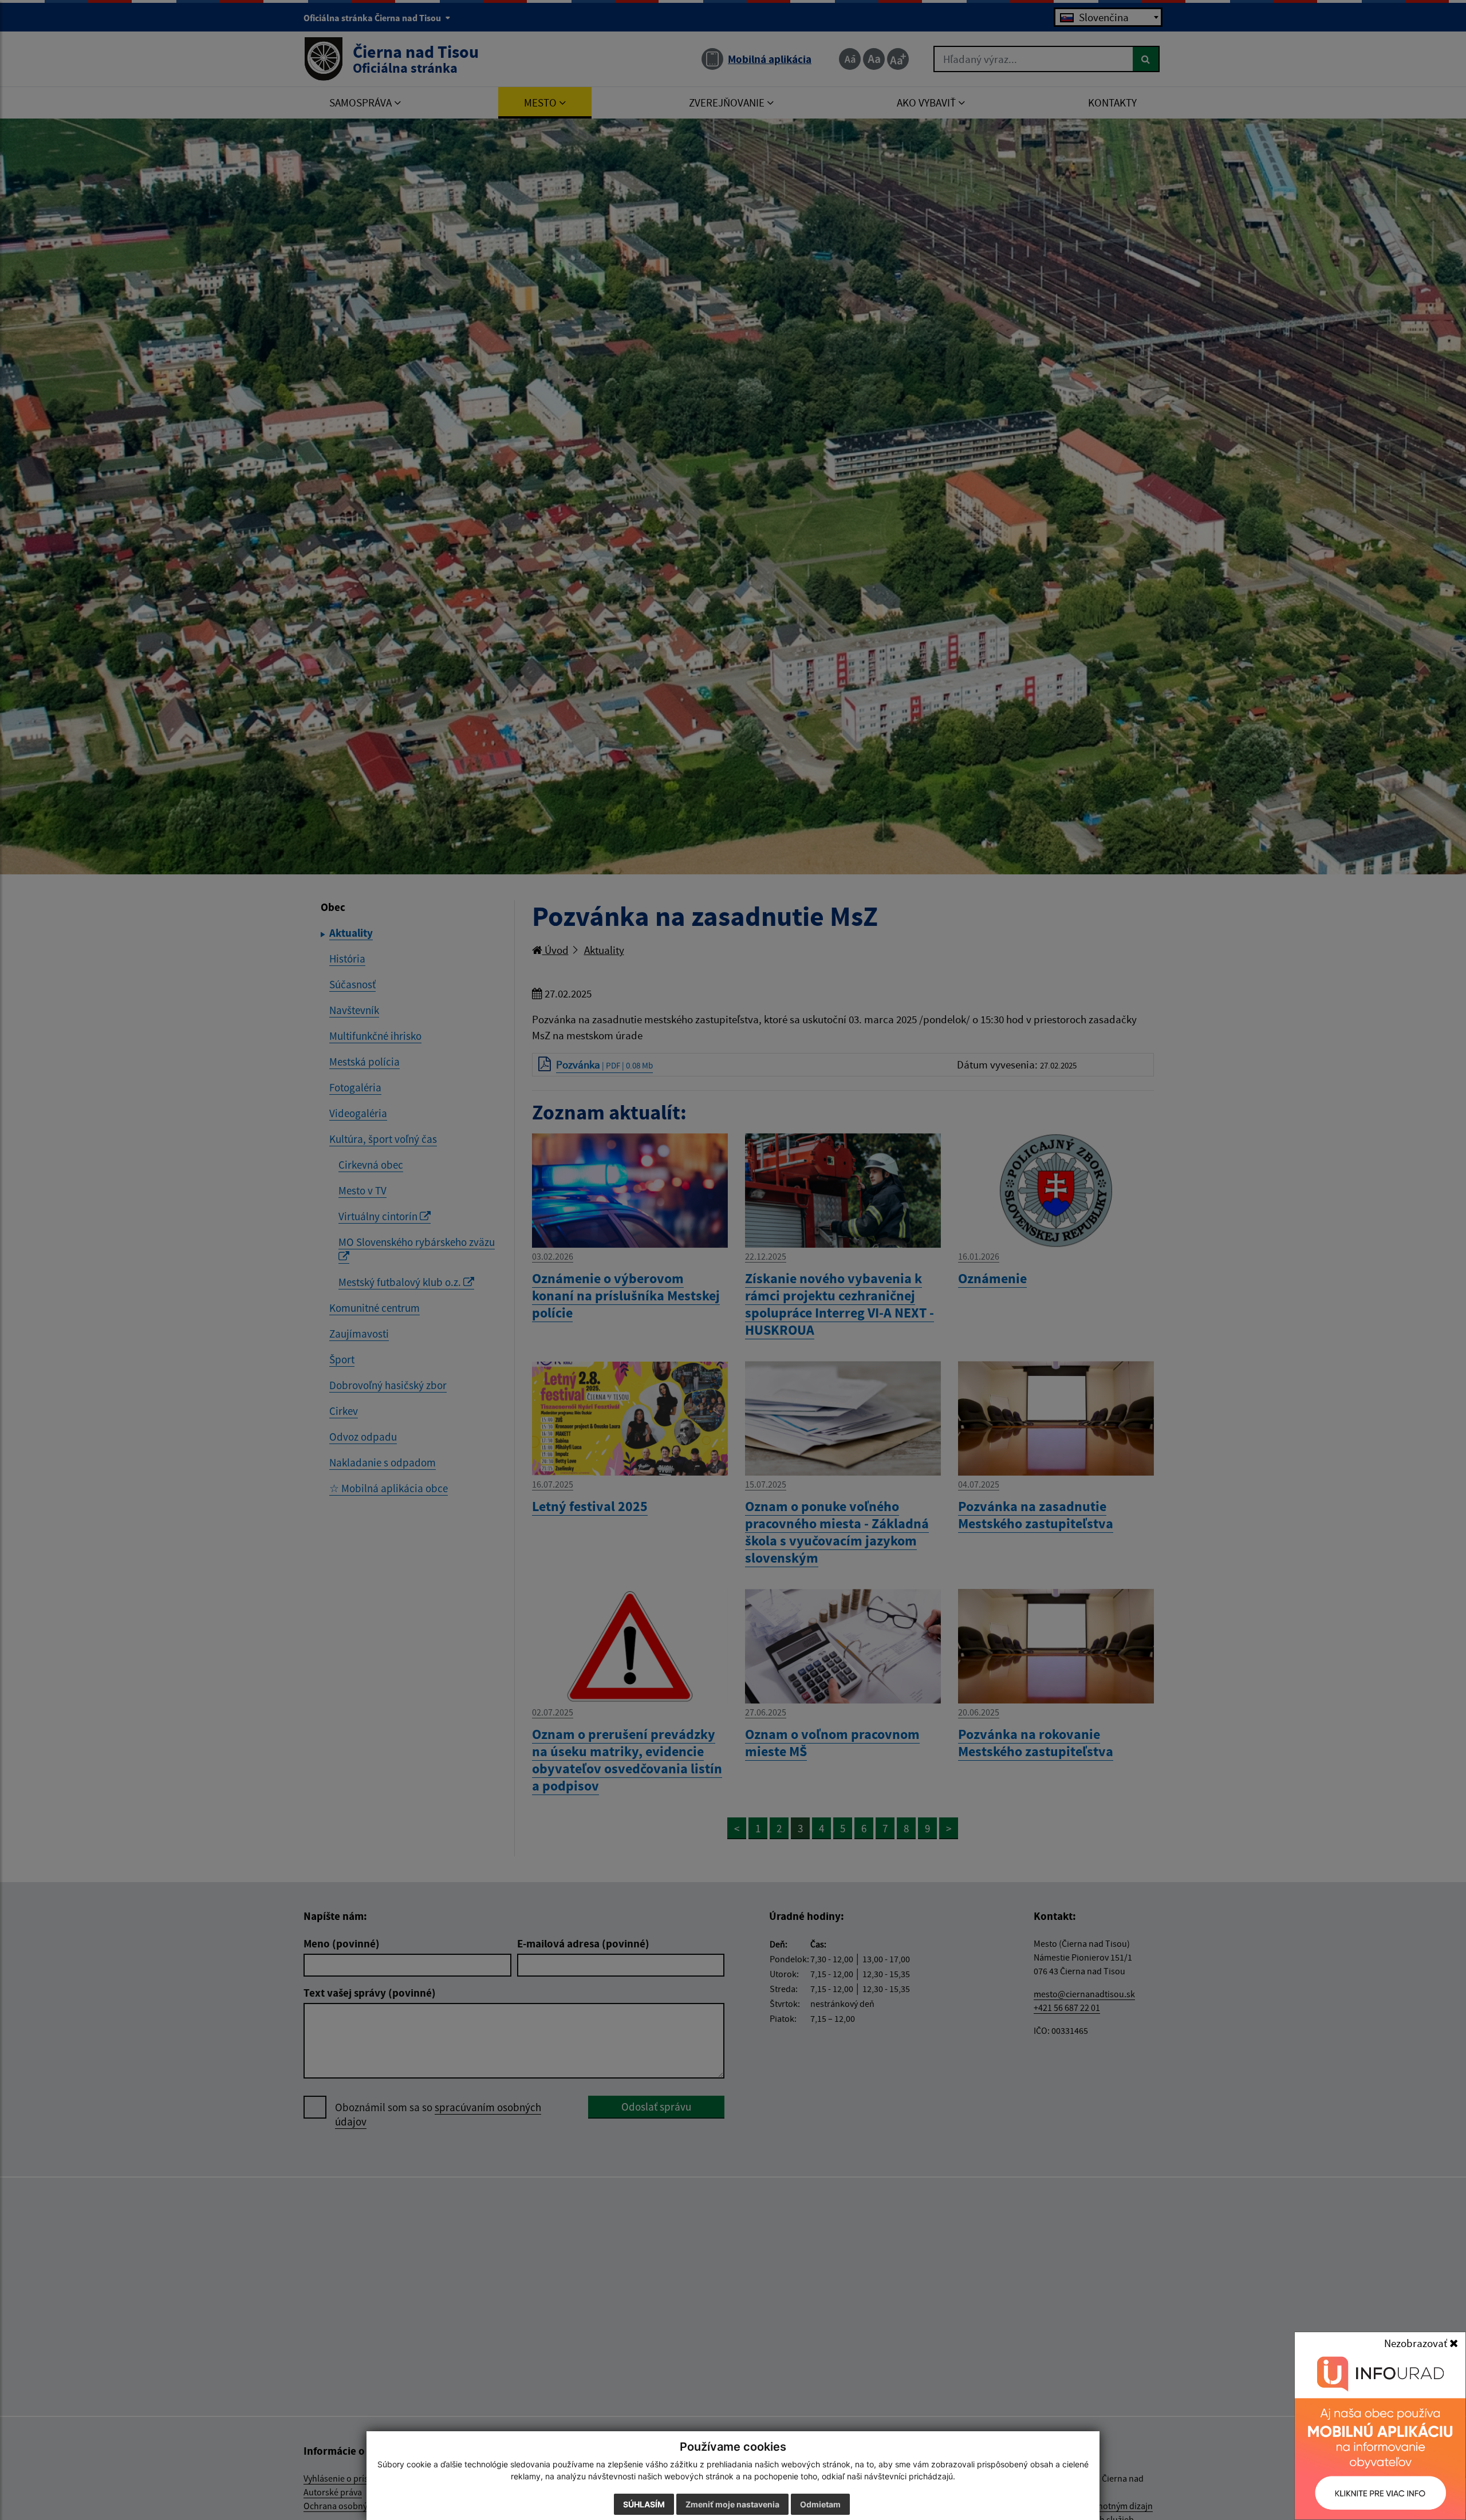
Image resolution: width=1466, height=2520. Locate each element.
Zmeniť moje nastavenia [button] (732, 2504)
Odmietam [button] (820, 2504)
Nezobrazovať (1417, 2343)
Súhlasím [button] (644, 2504)
